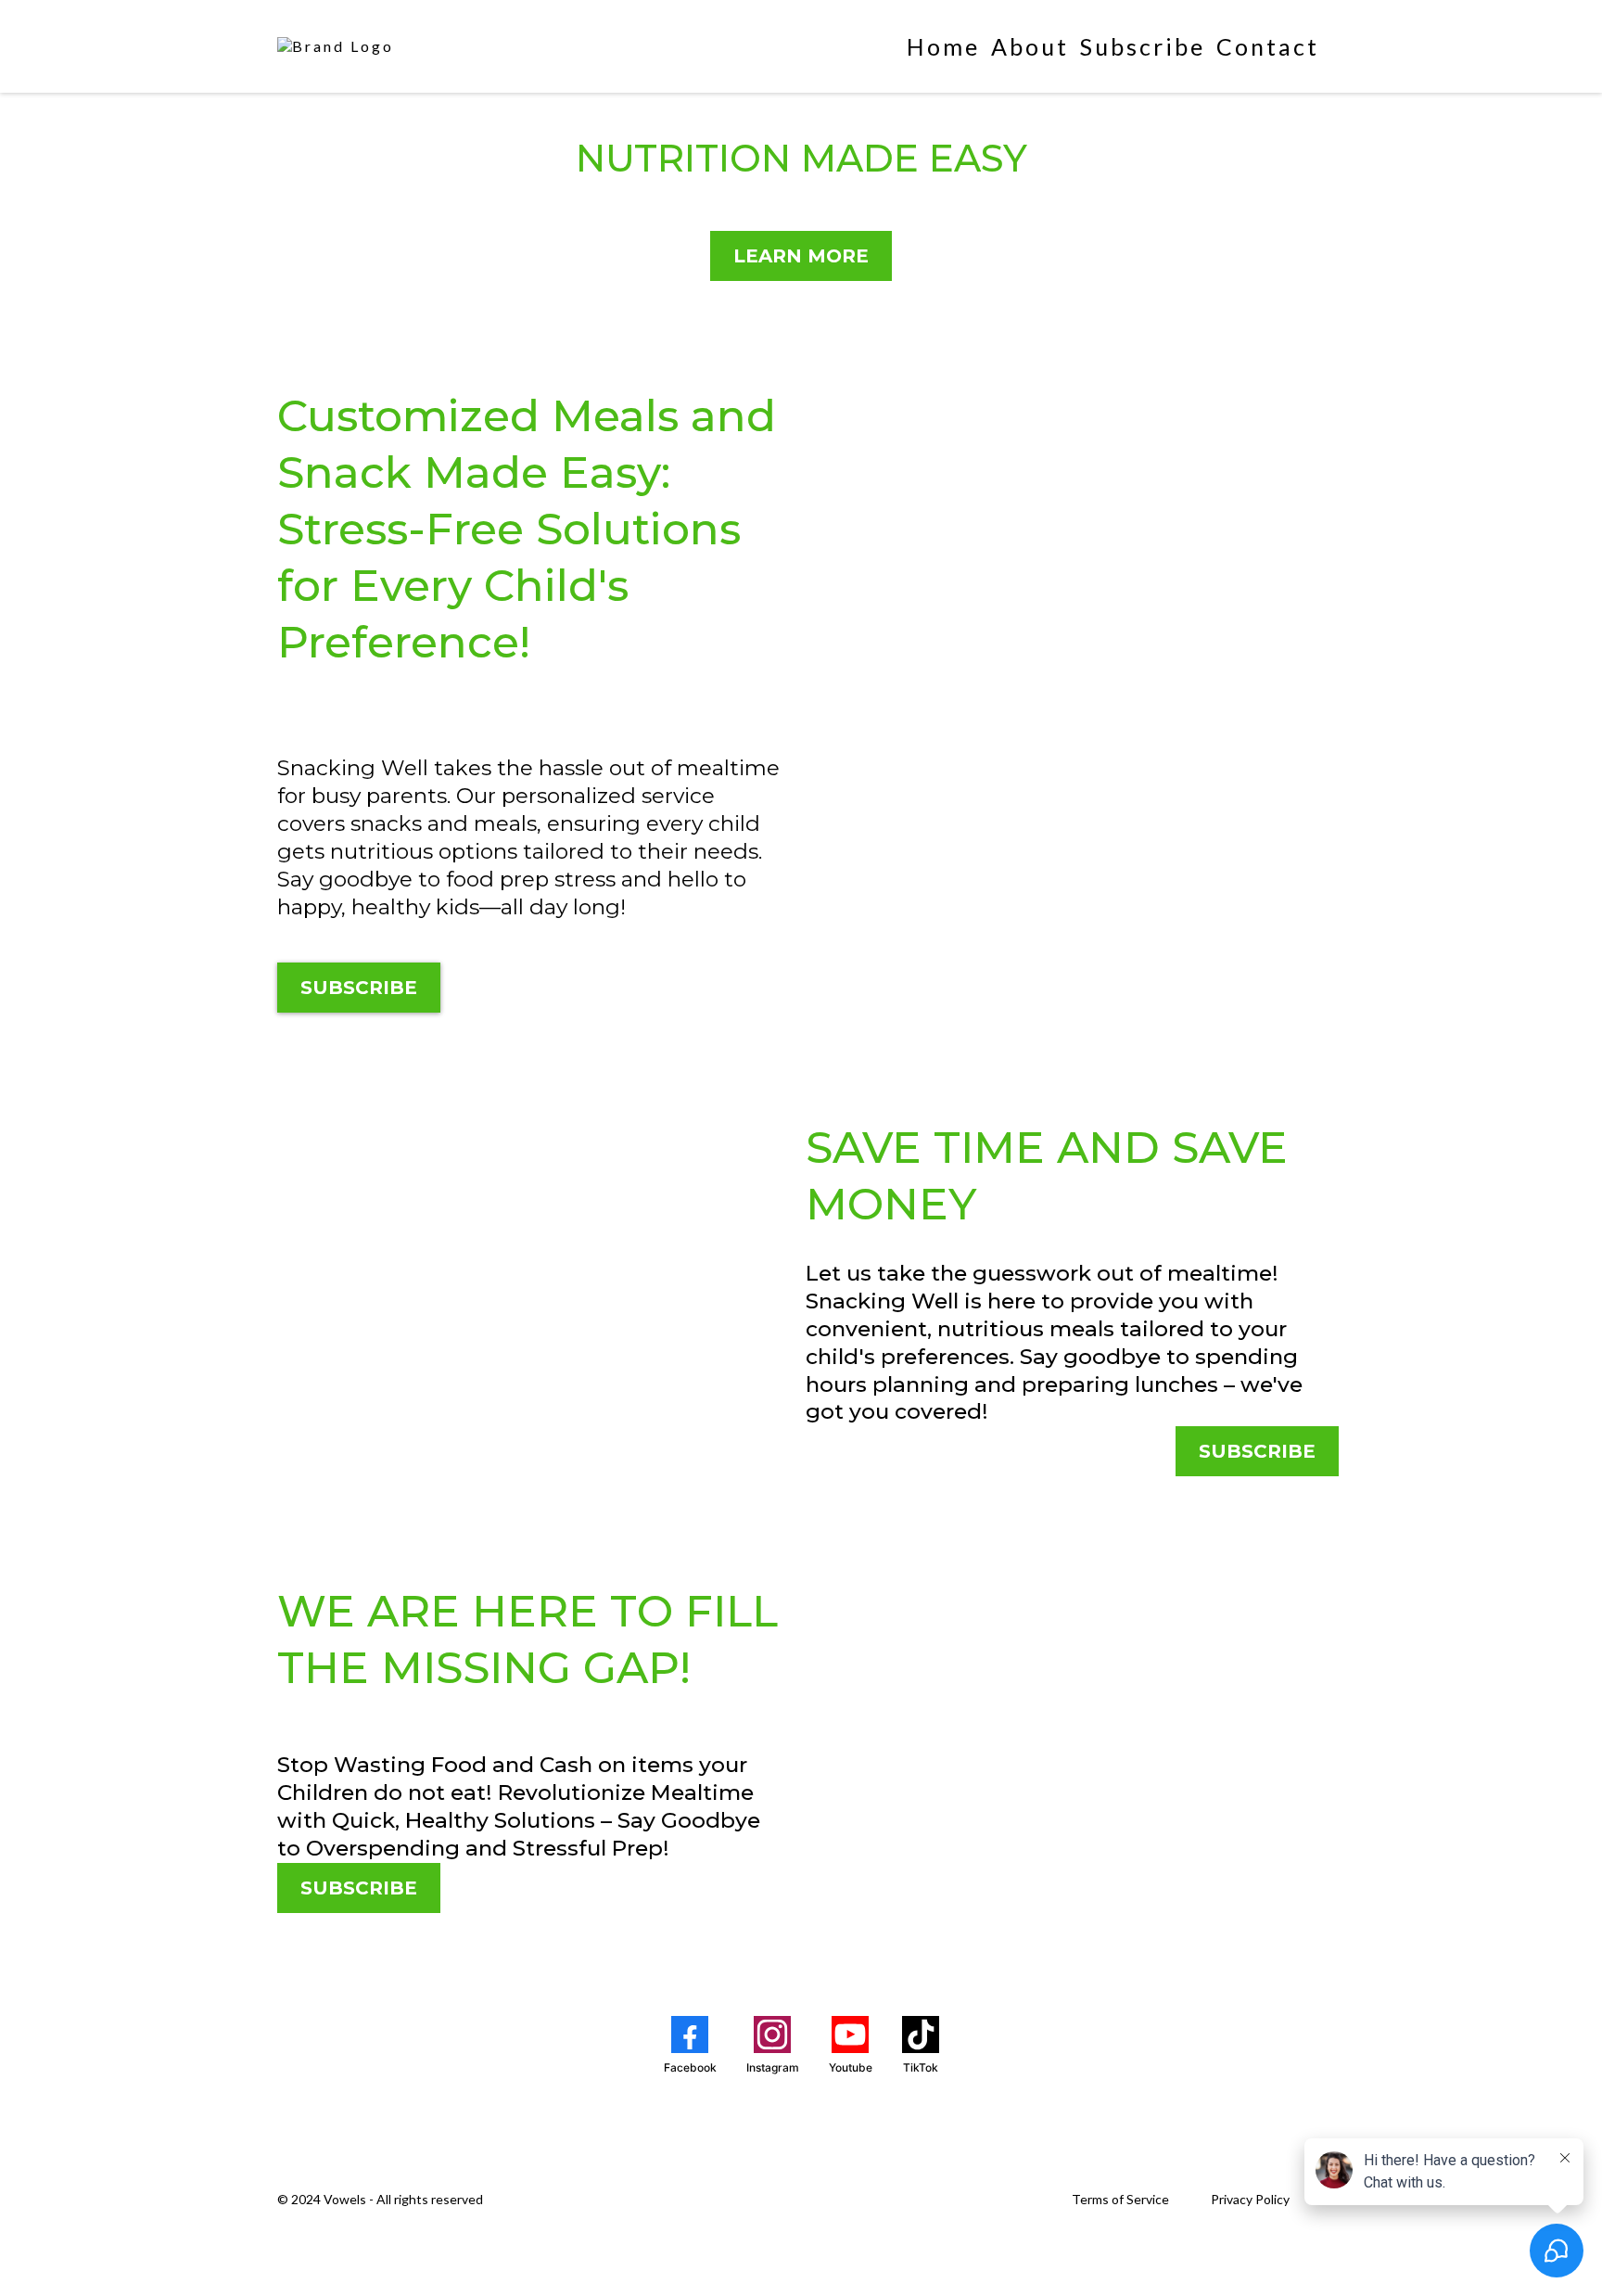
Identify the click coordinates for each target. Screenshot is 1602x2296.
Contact (1268, 46)
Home (943, 46)
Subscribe (1143, 46)
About (1030, 46)
